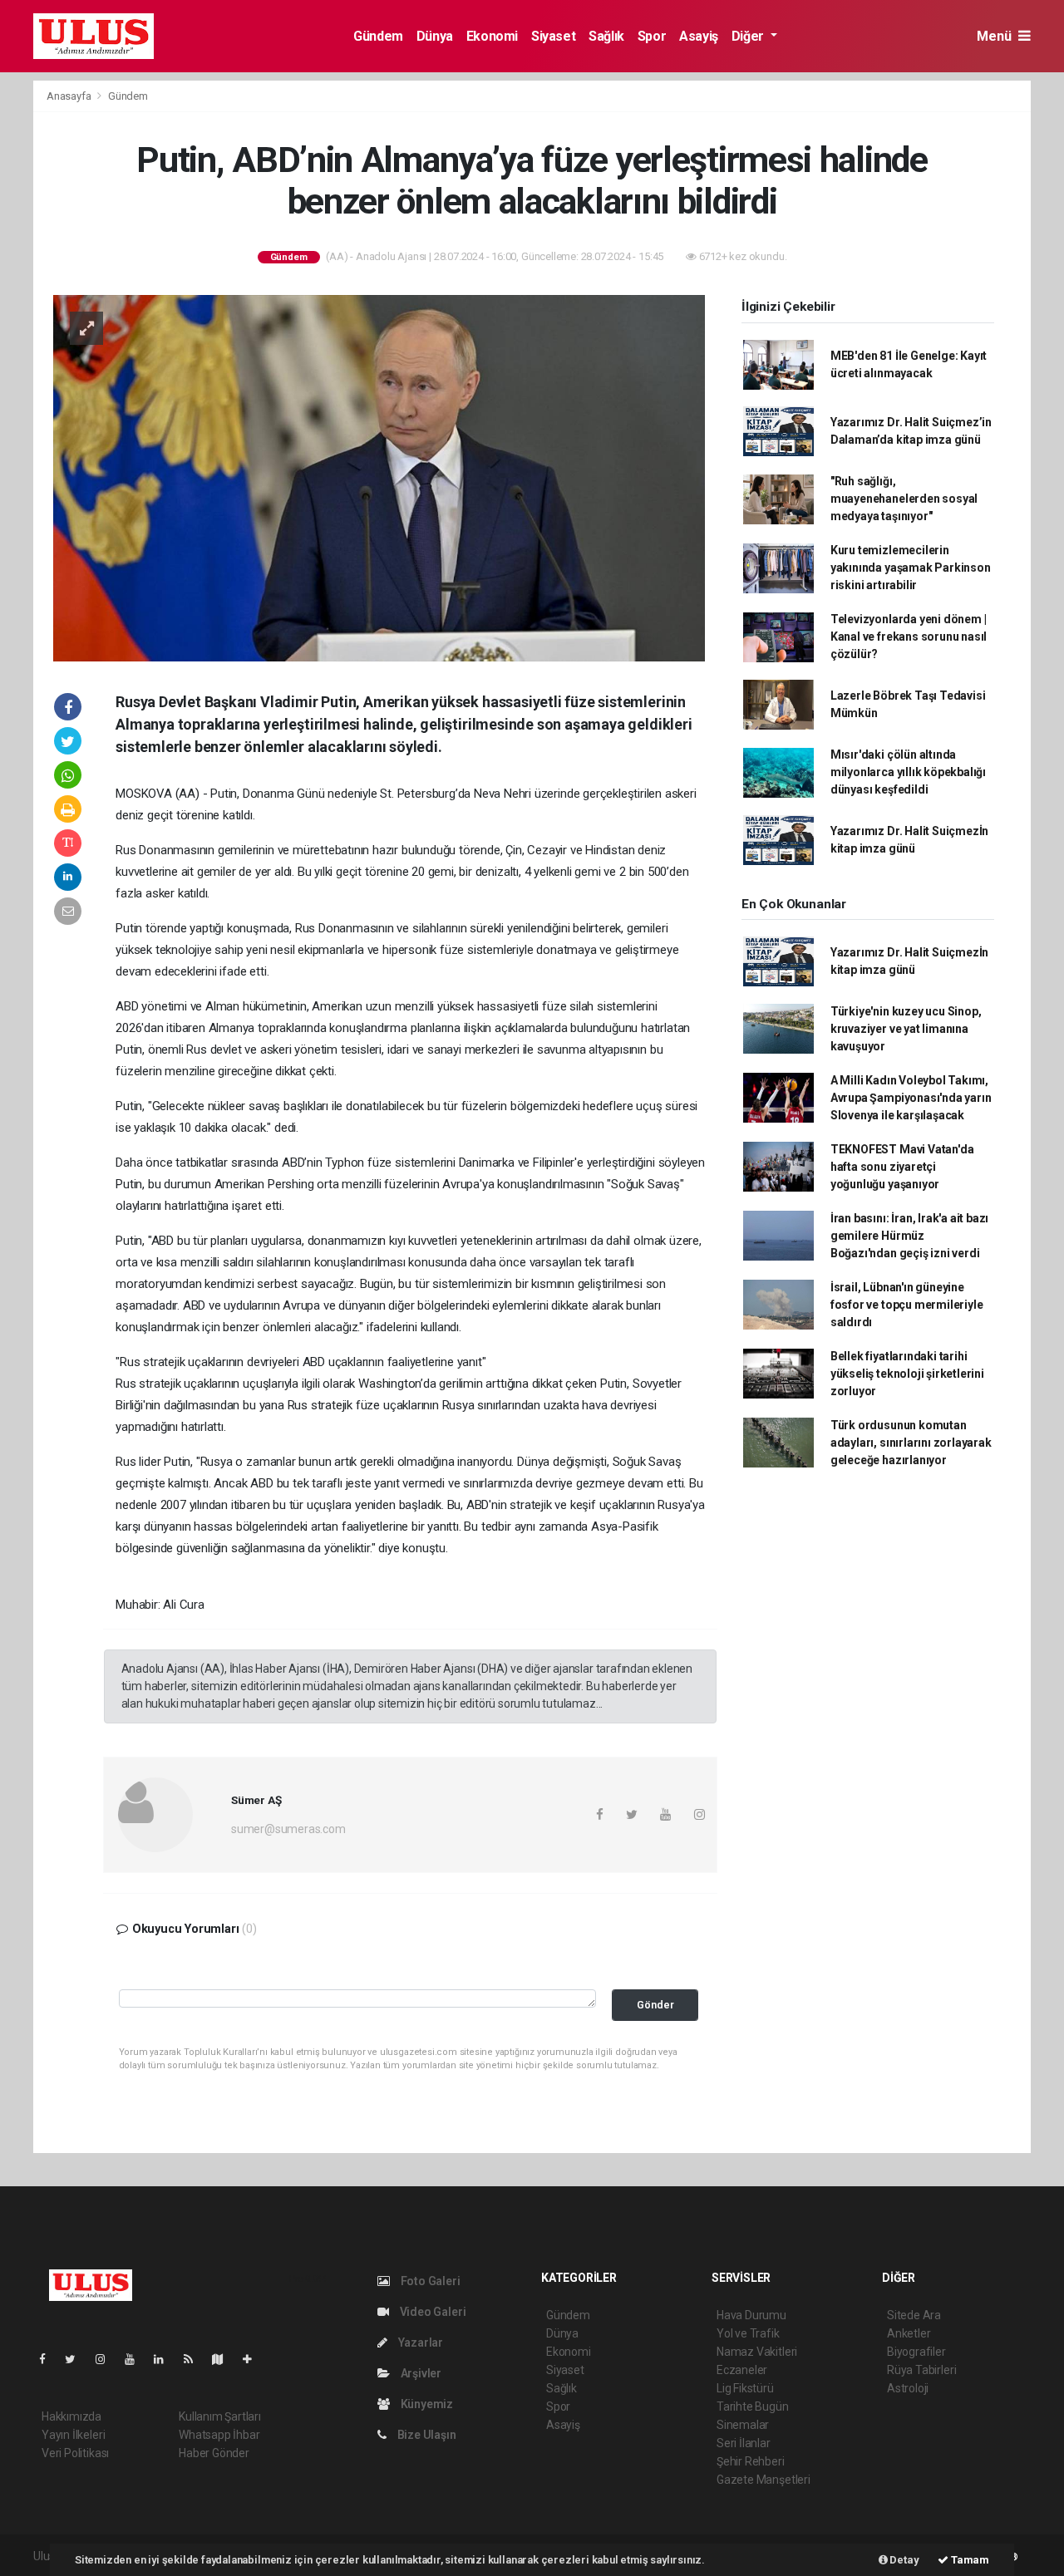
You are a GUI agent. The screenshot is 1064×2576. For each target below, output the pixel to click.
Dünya (435, 36)
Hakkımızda (71, 2416)
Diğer (749, 36)
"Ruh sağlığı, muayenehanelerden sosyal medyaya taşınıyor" (904, 499)
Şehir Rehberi (751, 2461)
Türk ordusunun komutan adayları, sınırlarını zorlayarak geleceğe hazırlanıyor (911, 1443)
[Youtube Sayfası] (136, 2359)
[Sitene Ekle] (254, 2359)
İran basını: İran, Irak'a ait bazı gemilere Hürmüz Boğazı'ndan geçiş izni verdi (909, 1236)
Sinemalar (743, 2425)
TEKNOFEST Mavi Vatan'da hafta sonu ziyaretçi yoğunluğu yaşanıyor (902, 1167)
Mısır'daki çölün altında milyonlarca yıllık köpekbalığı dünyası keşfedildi (908, 772)
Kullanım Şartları (220, 2416)
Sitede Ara (914, 2315)
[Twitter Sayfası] (77, 2359)
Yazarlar (419, 2342)
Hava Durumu (751, 2315)
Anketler (909, 2333)
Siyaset (553, 36)
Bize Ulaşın (426, 2435)
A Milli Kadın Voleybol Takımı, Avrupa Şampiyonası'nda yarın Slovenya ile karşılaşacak (911, 1098)
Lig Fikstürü (745, 2388)
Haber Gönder (214, 2453)
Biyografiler (916, 2352)
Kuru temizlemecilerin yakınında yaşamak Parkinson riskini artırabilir (911, 568)
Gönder (655, 2005)
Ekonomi (492, 36)
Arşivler (420, 2373)
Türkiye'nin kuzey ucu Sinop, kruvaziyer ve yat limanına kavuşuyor (906, 1029)
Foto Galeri (429, 2281)
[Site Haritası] (224, 2359)
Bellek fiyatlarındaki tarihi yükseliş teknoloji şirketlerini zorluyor (907, 1374)
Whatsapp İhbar (219, 2435)
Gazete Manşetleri (764, 2480)
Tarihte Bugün (753, 2406)
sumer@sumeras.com (288, 1829)
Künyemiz (426, 2404)
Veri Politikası (75, 2453)
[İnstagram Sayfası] (107, 2359)
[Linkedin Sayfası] (165, 2359)
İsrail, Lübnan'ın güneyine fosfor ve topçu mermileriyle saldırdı (907, 1305)
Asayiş (699, 36)
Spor (652, 36)
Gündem (378, 36)
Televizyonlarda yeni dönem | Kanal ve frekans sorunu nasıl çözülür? (909, 637)
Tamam (969, 2560)
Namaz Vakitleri (757, 2352)
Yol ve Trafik (748, 2333)
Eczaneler (742, 2370)
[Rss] (195, 2359)
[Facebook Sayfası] (49, 2359)
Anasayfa (70, 96)
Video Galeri (431, 2312)
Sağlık (606, 36)
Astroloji (908, 2388)
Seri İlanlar (744, 2443)
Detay (904, 2560)
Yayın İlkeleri (73, 2435)
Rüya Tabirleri (921, 2370)
